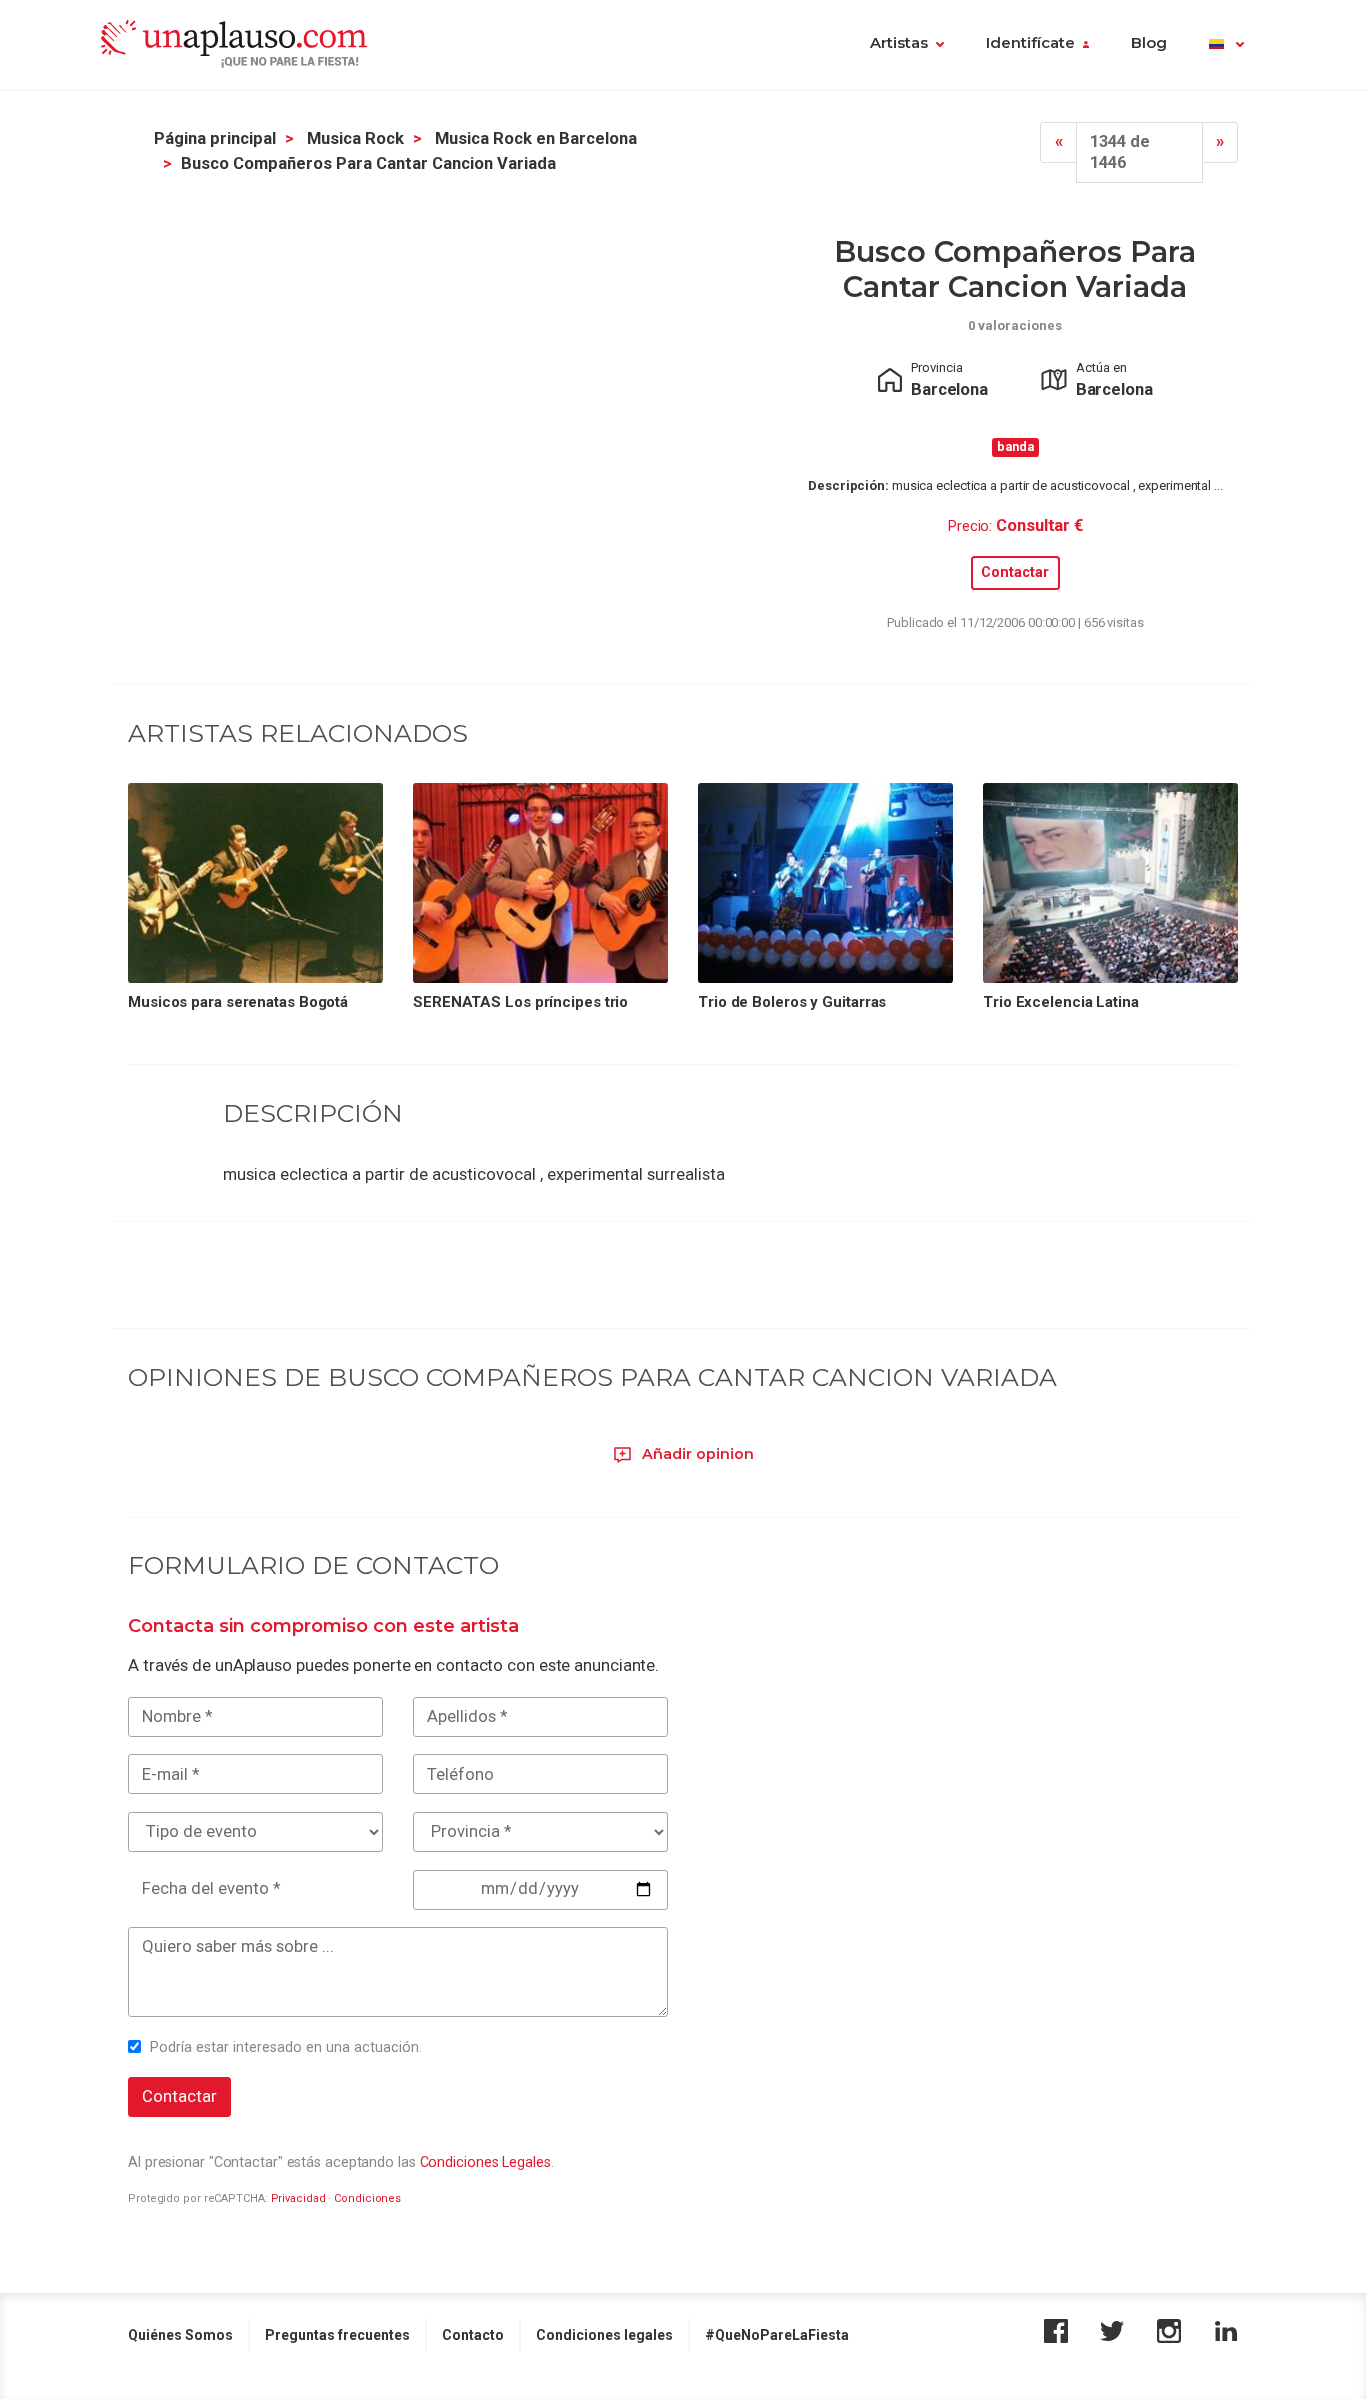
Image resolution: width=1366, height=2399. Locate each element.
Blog (1149, 43)
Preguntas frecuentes (337, 2335)
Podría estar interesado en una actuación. (286, 2047)
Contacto (473, 2335)
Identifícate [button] (1030, 43)
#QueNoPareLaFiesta (777, 2335)
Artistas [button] (899, 43)
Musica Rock (355, 138)
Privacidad (298, 2198)
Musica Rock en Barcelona (536, 138)
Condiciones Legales (485, 2162)
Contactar (1015, 572)
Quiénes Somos (180, 2335)
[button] (1226, 45)
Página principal (215, 138)
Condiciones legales (604, 2335)
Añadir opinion (696, 1454)
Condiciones (367, 2198)
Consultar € (1039, 525)
